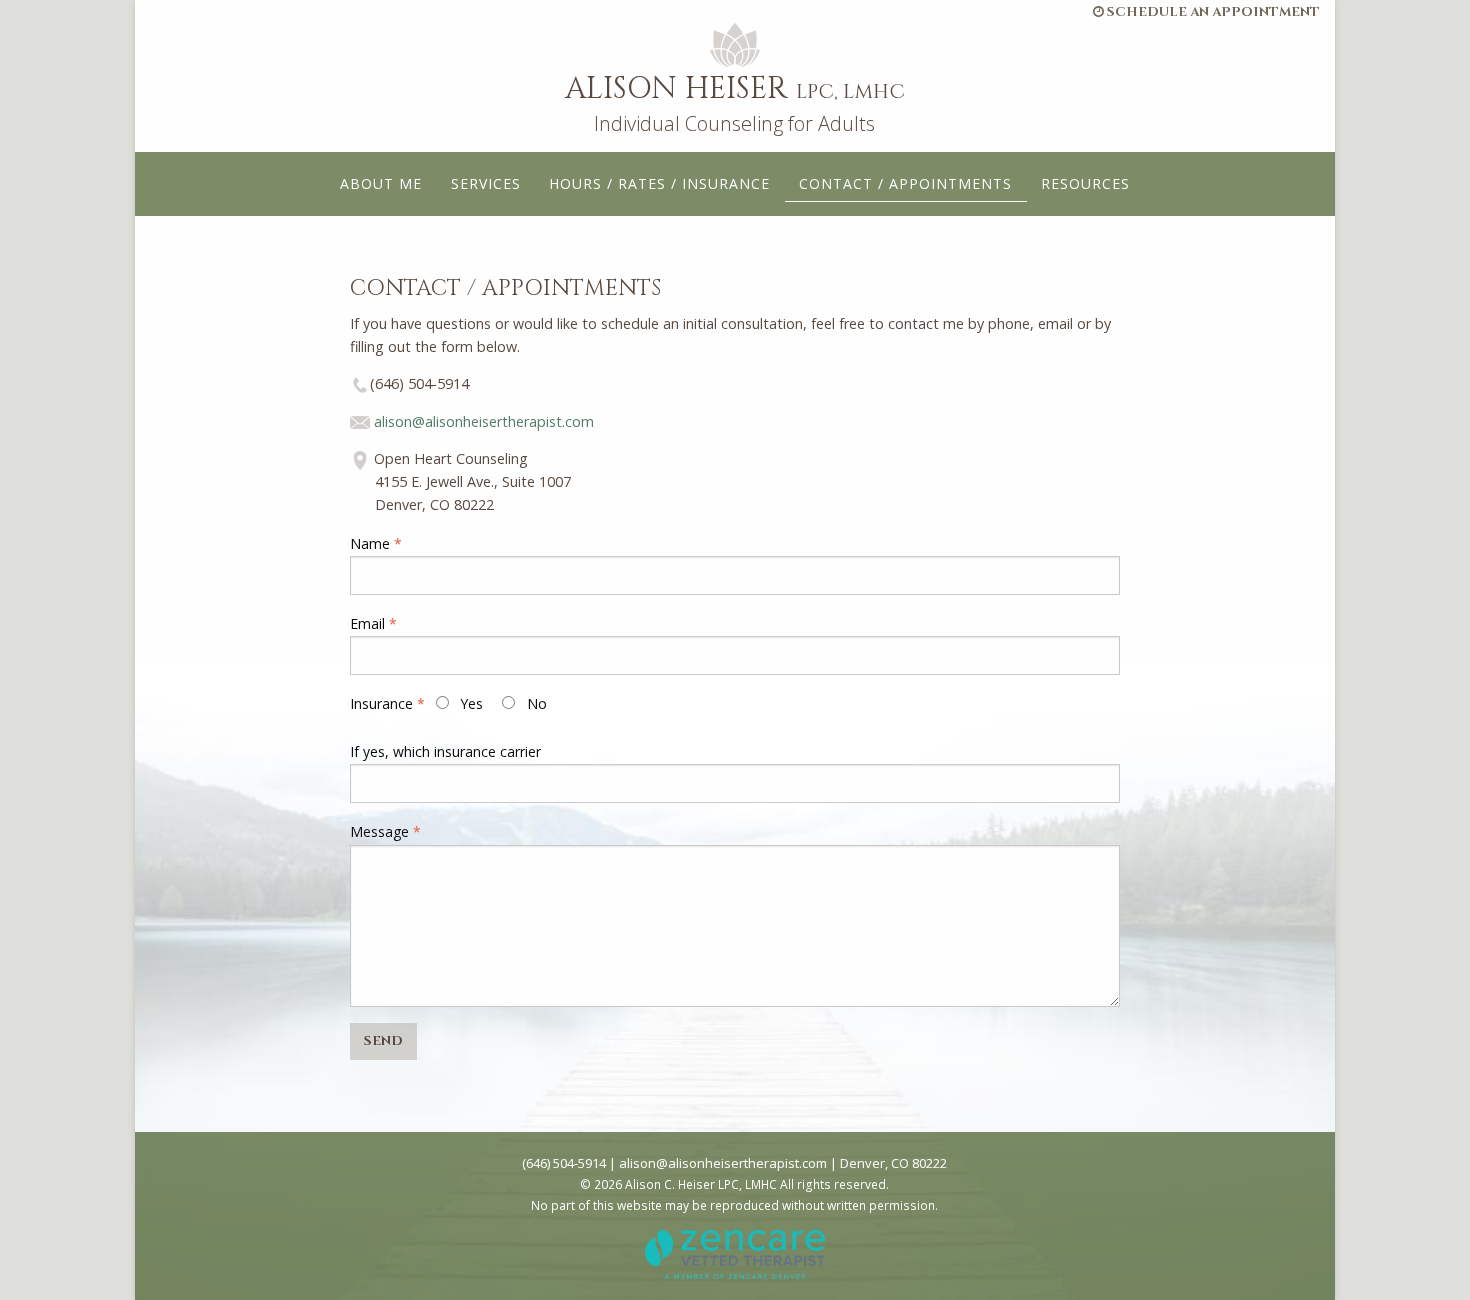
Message (379, 831)
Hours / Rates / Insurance (659, 183)
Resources (1085, 183)
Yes (470, 703)
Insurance (381, 703)
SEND (383, 1041)
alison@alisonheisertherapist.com (484, 421)
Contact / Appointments (905, 183)
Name (370, 543)
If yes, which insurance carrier (445, 751)
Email (367, 623)
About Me (381, 183)
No (535, 703)
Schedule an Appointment (1212, 12)
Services (486, 183)
